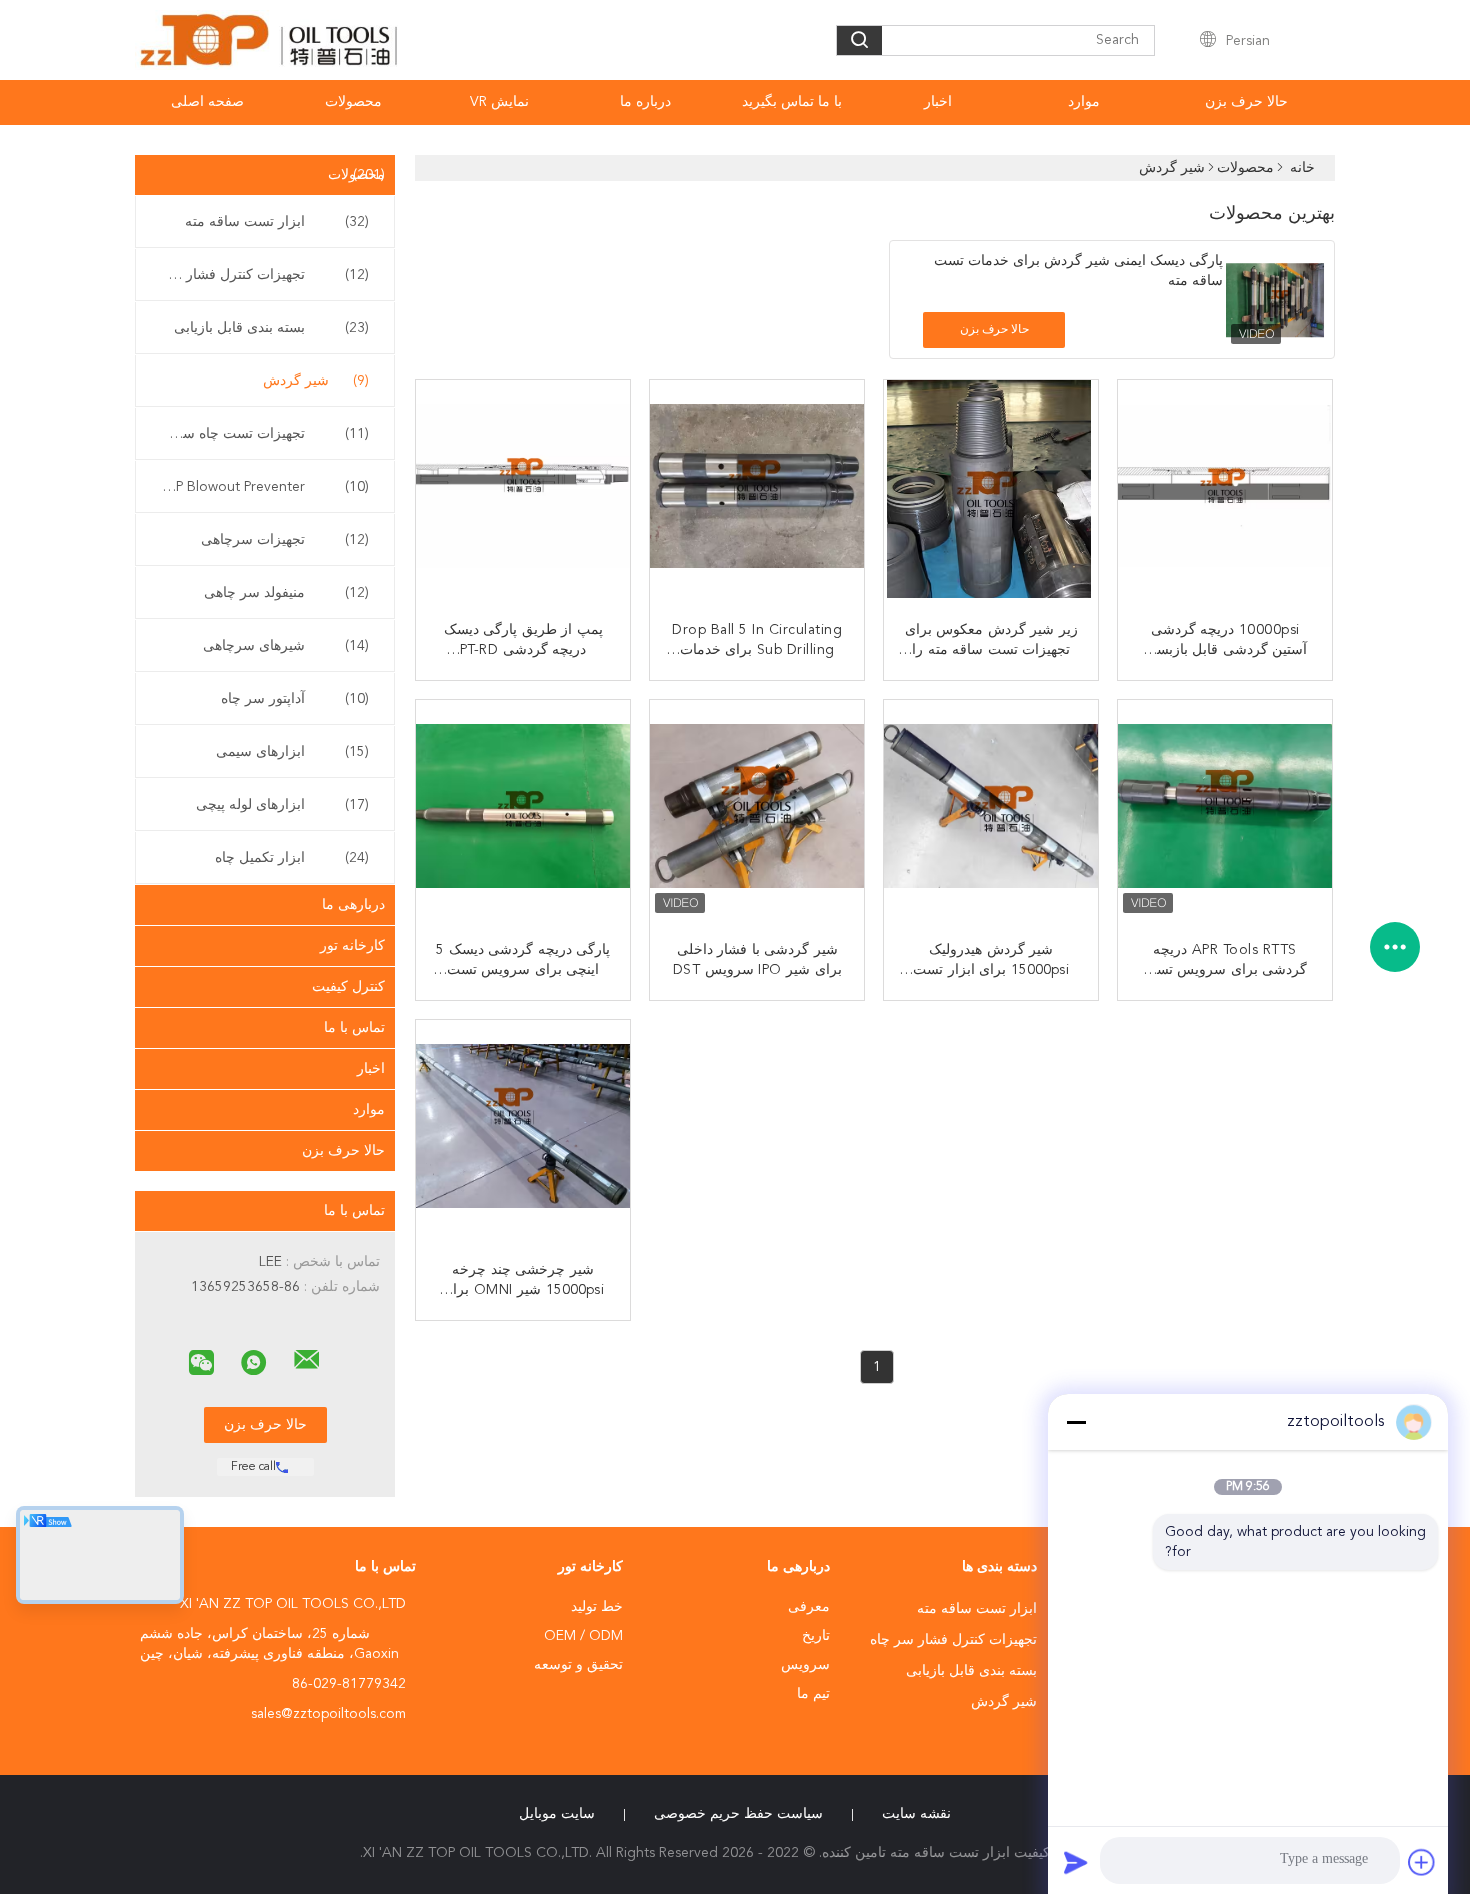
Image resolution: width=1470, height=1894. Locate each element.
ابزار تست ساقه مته (277, 222)
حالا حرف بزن (1246, 102)
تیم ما (813, 1694)
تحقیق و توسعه (578, 1665)
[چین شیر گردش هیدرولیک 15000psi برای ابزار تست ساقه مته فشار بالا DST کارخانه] (989, 809)
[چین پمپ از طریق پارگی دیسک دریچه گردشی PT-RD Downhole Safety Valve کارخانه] (521, 489)
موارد (1084, 102)
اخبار (938, 102)
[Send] (1076, 1862)
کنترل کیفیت (348, 987)
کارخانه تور (352, 946)
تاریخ (816, 1636)
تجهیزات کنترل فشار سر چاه (260, 275)
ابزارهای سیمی (292, 752)
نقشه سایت (916, 1814)
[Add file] (1422, 1862)
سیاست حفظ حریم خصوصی (738, 1814)
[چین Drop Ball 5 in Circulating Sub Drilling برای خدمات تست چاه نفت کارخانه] (755, 489)
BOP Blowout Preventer (262, 487)
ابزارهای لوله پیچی (282, 805)
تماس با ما (354, 1028)
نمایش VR (499, 102)
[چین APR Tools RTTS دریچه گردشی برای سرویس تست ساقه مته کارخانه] (1223, 809)
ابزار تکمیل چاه (292, 858)
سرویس (805, 1665)
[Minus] (1076, 1422)
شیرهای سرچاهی (286, 646)
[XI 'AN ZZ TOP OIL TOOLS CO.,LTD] (307, 1360)
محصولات (353, 102)
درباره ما (645, 102)
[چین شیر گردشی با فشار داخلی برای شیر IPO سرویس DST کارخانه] (755, 809)
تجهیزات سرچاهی (285, 540)
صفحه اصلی (207, 102)
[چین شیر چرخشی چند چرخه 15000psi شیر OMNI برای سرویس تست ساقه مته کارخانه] (521, 1129)
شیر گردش (316, 381)
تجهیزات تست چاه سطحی (260, 434)
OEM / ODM (583, 1636)
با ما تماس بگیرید (792, 102)
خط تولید (597, 1607)
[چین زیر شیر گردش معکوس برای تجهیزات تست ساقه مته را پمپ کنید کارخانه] (989, 489)
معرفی (809, 1607)
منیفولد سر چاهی (286, 593)
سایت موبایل (557, 1814)
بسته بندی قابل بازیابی (271, 328)
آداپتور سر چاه (295, 699)
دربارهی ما (353, 905)
